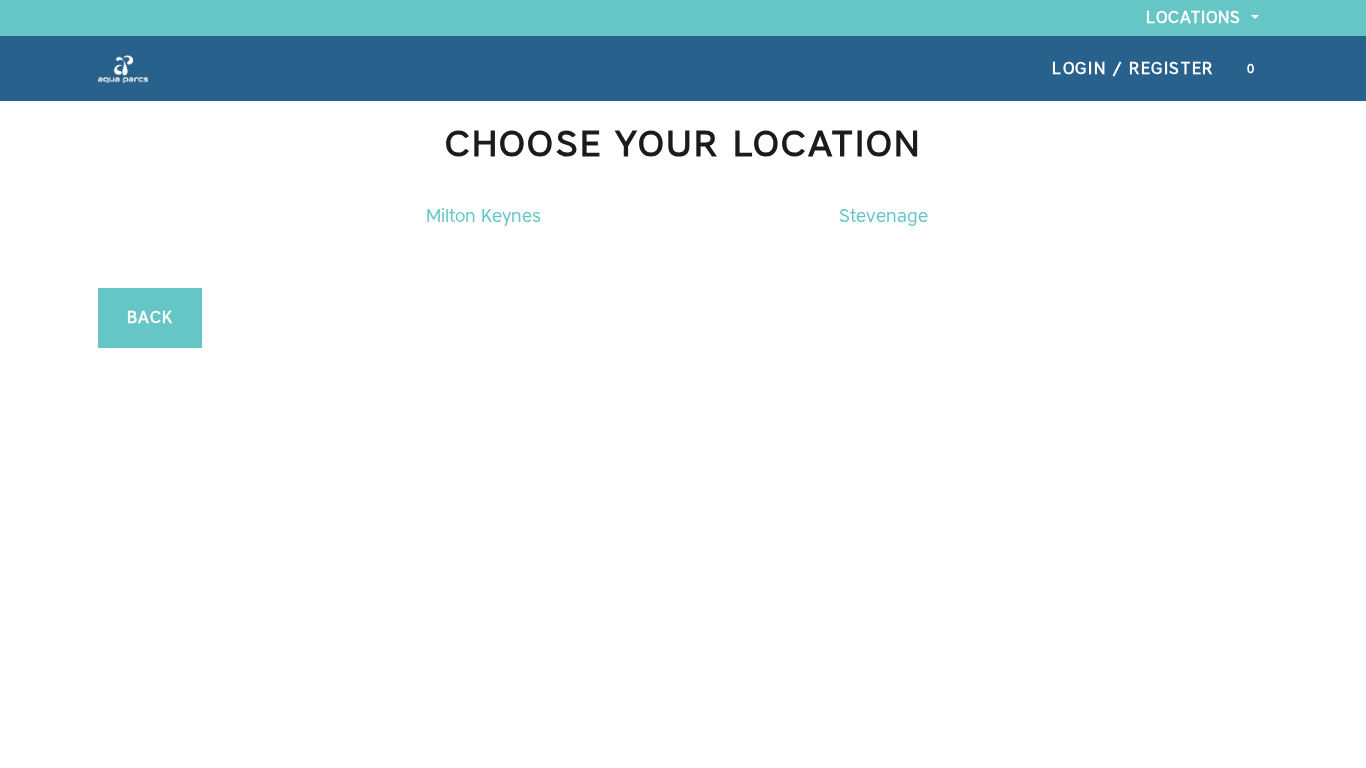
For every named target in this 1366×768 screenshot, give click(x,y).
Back (150, 317)
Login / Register (1133, 68)
